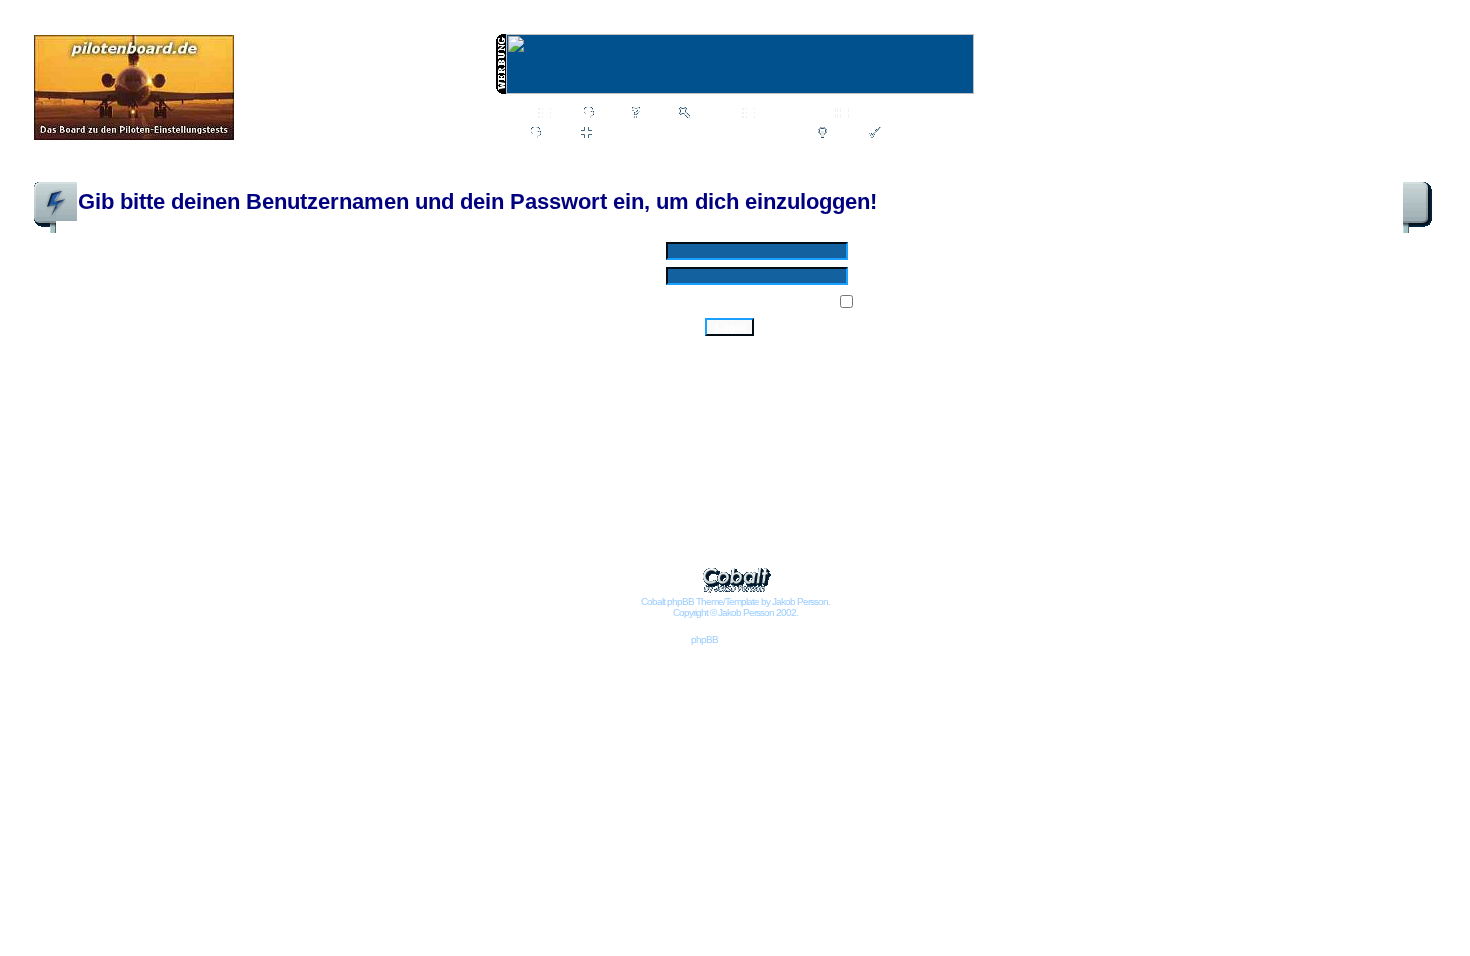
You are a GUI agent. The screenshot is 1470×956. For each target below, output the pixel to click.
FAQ (656, 114)
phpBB (704, 639)
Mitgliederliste (790, 114)
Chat (609, 114)
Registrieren (913, 134)
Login (844, 134)
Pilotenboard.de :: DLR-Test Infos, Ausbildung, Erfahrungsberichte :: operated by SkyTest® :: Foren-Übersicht (329, 172)
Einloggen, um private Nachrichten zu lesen (700, 134)
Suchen (711, 114)
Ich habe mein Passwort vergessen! (729, 348)
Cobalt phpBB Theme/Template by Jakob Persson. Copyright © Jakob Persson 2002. (735, 607)
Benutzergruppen (894, 114)
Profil (557, 134)
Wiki (564, 114)
